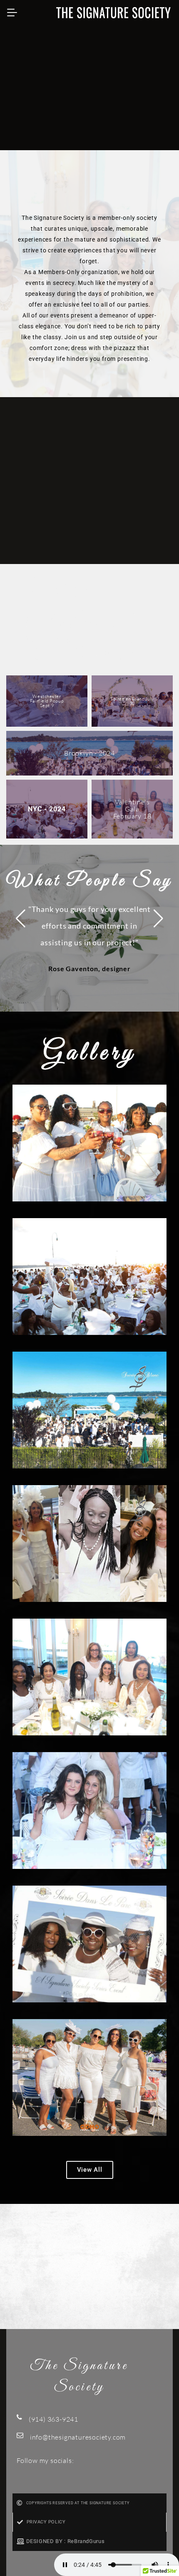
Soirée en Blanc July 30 (132, 701)
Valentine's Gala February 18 (132, 809)
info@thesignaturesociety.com (78, 2437)
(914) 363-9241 (53, 2419)
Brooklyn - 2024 (89, 753)
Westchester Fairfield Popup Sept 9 (47, 701)
